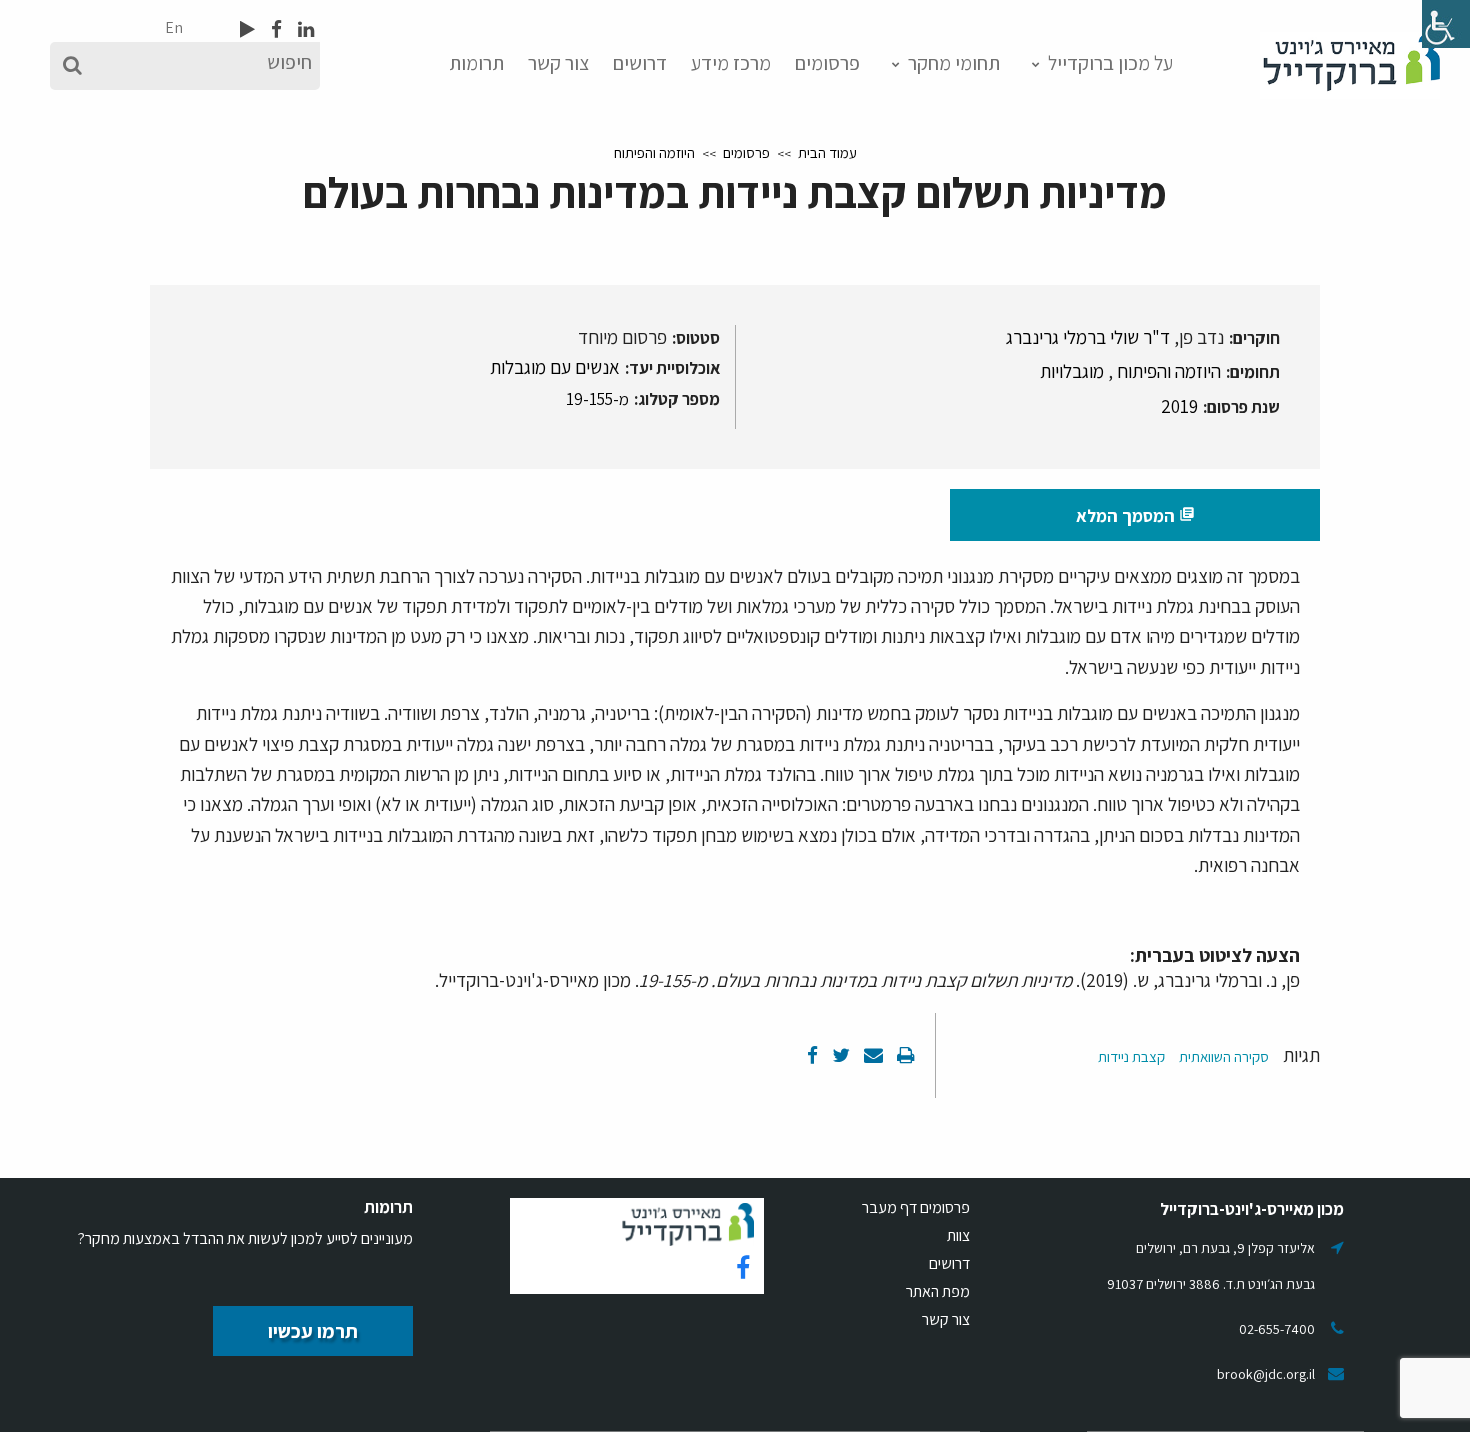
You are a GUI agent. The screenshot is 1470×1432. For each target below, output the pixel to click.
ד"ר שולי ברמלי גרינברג (1088, 337)
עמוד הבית (827, 152)
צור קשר (558, 63)
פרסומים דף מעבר (916, 1207)
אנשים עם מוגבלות (555, 367)
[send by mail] (871, 1055)
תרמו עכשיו (313, 1331)
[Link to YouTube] (247, 29)
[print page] (904, 1055)
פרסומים (827, 63)
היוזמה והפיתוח (654, 152)
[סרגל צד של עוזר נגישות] (1446, 24)
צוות (958, 1235)
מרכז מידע (731, 63)
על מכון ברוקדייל (1110, 63)
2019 (1179, 406)
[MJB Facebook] (274, 29)
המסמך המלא (1135, 515)
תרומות (476, 63)
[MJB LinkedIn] (304, 29)
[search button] (72, 66)
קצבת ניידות (1131, 1056)
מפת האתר (938, 1291)
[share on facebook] (812, 1055)
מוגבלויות (1072, 371)
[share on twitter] (839, 1055)
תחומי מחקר (954, 63)
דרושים (640, 63)
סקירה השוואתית (1224, 1056)
